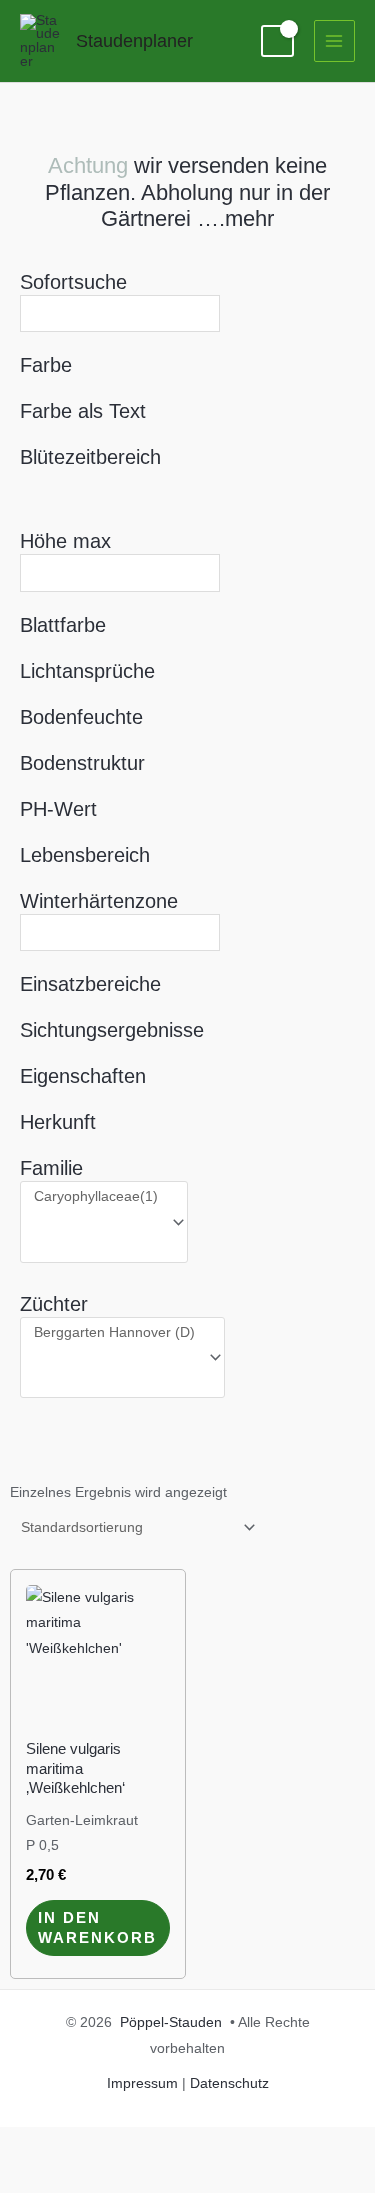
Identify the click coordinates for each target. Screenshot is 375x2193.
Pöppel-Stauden (171, 2022)
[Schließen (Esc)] (236, 2144)
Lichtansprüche (87, 671)
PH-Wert (58, 809)
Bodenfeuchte (81, 717)
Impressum (142, 2083)
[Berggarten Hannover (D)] (114, 1333)
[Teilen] (168, 2144)
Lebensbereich (85, 855)
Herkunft (58, 1122)
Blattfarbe (63, 625)
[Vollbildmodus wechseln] (100, 2144)
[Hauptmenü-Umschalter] (334, 40)
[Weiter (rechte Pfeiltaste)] (100, 2177)
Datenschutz (229, 2083)
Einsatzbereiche (90, 984)
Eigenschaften (83, 1076)
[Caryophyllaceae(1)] (96, 1197)
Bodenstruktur (82, 763)
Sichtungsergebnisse (112, 1030)
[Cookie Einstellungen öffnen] (36, 2168)
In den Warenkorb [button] (97, 1927)
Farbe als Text (83, 411)
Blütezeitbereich (90, 457)
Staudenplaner (134, 40)
